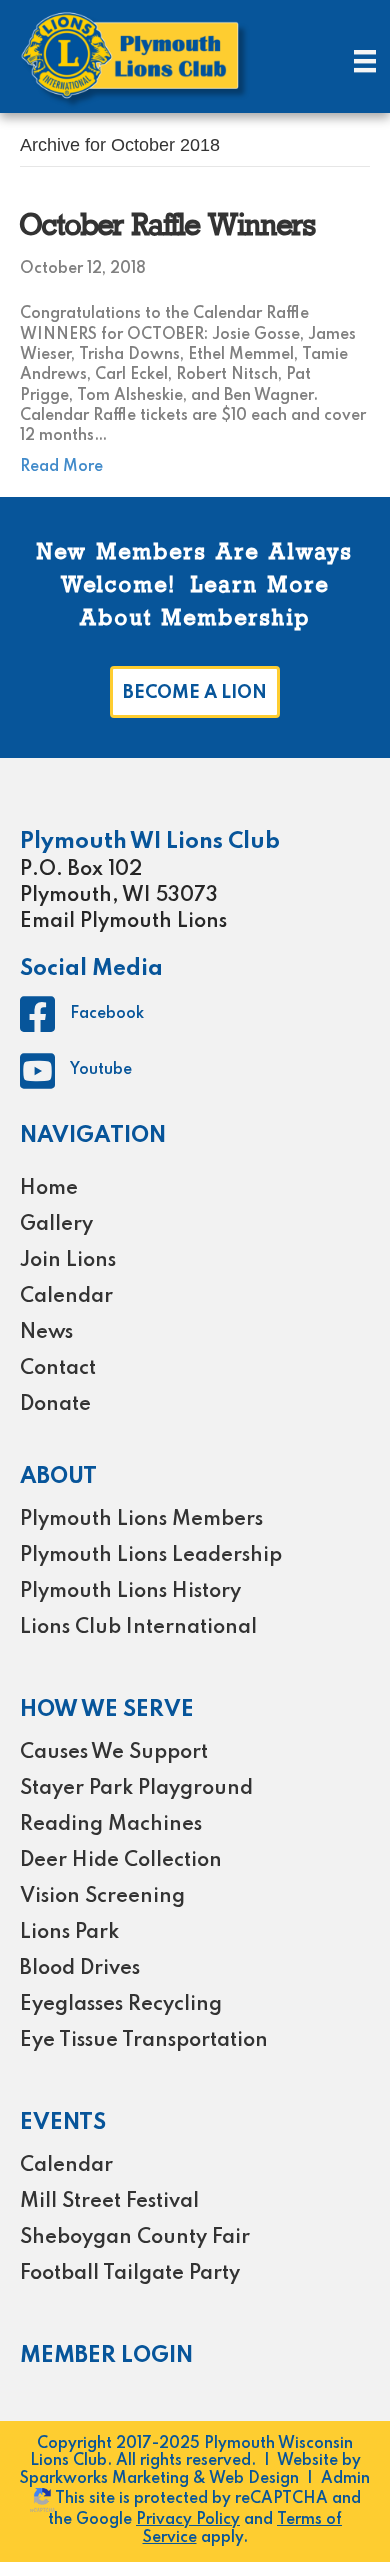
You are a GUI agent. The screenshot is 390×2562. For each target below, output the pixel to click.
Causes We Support (114, 1753)
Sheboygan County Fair (135, 2238)
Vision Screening (102, 1897)
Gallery (56, 1225)
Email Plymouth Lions (123, 922)
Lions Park (69, 1933)
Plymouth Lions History (130, 1592)
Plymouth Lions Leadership (151, 1556)
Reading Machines (111, 1825)
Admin (345, 2479)
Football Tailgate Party (130, 2274)
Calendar (66, 1297)
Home (49, 1189)
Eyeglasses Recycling (121, 2005)
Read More (61, 467)
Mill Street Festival (109, 2202)
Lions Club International (138, 1628)
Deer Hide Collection (121, 1861)
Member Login (106, 2356)
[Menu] (365, 61)
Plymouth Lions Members (141, 1520)
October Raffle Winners (168, 227)
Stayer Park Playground (136, 1789)
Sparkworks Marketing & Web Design (159, 2479)
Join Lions (68, 1261)
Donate (55, 1405)
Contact (58, 1369)
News (46, 1333)
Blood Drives (80, 1969)
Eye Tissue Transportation (144, 2041)
